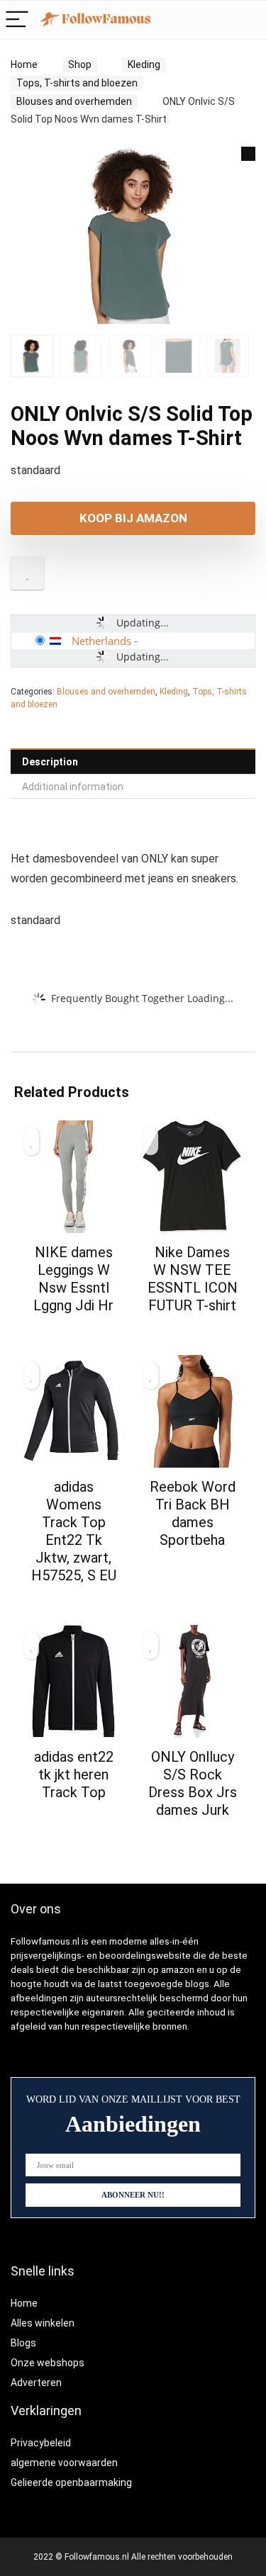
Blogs (23, 2343)
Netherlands (101, 641)
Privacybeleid (41, 2443)
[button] (248, 154)
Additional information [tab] (73, 787)
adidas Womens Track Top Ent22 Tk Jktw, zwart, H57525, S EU (74, 1531)
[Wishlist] (248, 20)
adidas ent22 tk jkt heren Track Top (74, 1774)
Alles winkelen (43, 2323)
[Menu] (17, 20)
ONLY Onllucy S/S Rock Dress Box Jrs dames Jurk (193, 1783)
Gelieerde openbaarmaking (71, 2482)
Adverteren (36, 2383)
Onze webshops (48, 2363)
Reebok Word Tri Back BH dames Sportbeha (193, 1513)
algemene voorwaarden (64, 2463)
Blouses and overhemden (74, 101)
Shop (80, 64)
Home (24, 64)
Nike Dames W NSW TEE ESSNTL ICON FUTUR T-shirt (193, 1279)
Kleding (144, 64)
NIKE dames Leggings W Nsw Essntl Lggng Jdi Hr (73, 1279)
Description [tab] (50, 762)
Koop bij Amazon (133, 518)
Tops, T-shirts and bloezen (77, 83)
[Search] (218, 20)
